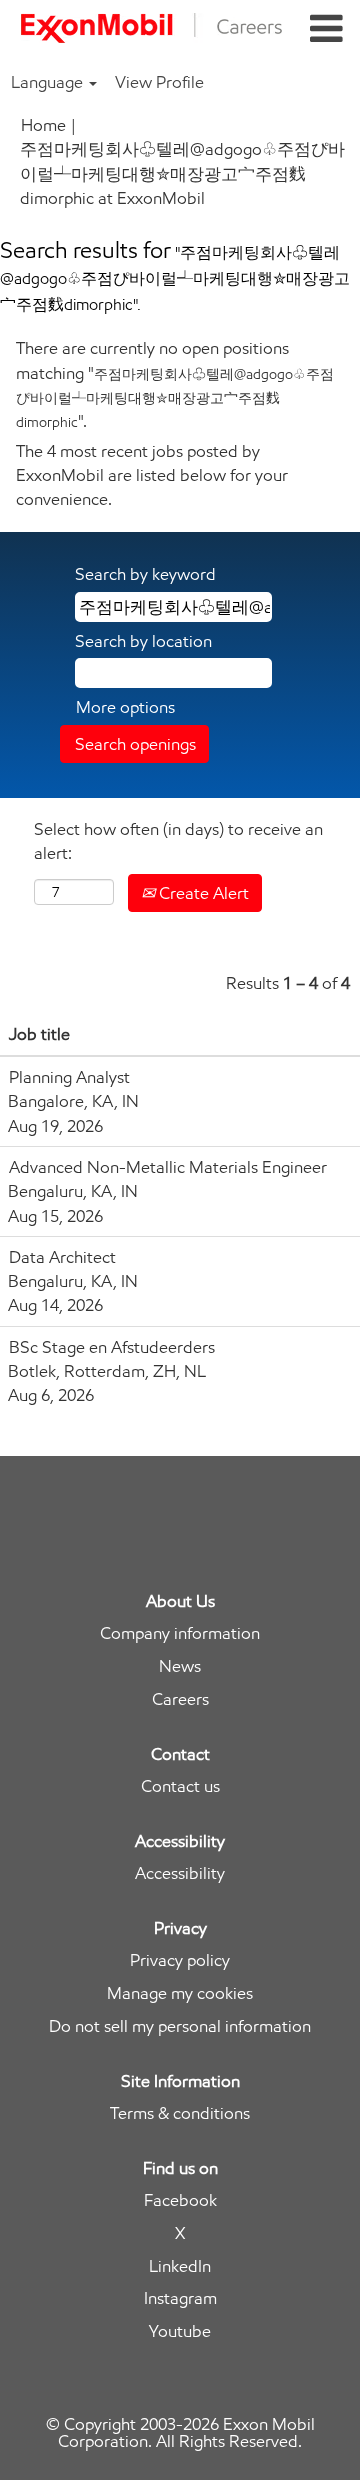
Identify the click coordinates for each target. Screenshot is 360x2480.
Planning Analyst (69, 1077)
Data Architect (62, 1257)
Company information (180, 1633)
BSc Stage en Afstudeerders (112, 1347)
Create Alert (202, 893)
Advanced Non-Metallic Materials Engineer (168, 1167)
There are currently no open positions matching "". (175, 384)
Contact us (180, 1786)
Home (43, 125)
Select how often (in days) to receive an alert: (178, 841)
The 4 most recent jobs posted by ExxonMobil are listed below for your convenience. (152, 475)
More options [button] (125, 707)
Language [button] (49, 82)
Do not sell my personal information (180, 2026)
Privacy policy (180, 1960)
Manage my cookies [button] (180, 1993)
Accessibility (180, 1873)
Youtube (180, 2331)
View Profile (159, 82)
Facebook (180, 2200)
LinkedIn (180, 2266)
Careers (180, 1699)
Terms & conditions (180, 2113)
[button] (326, 29)
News (180, 1666)
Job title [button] (39, 1034)
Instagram (180, 2298)
